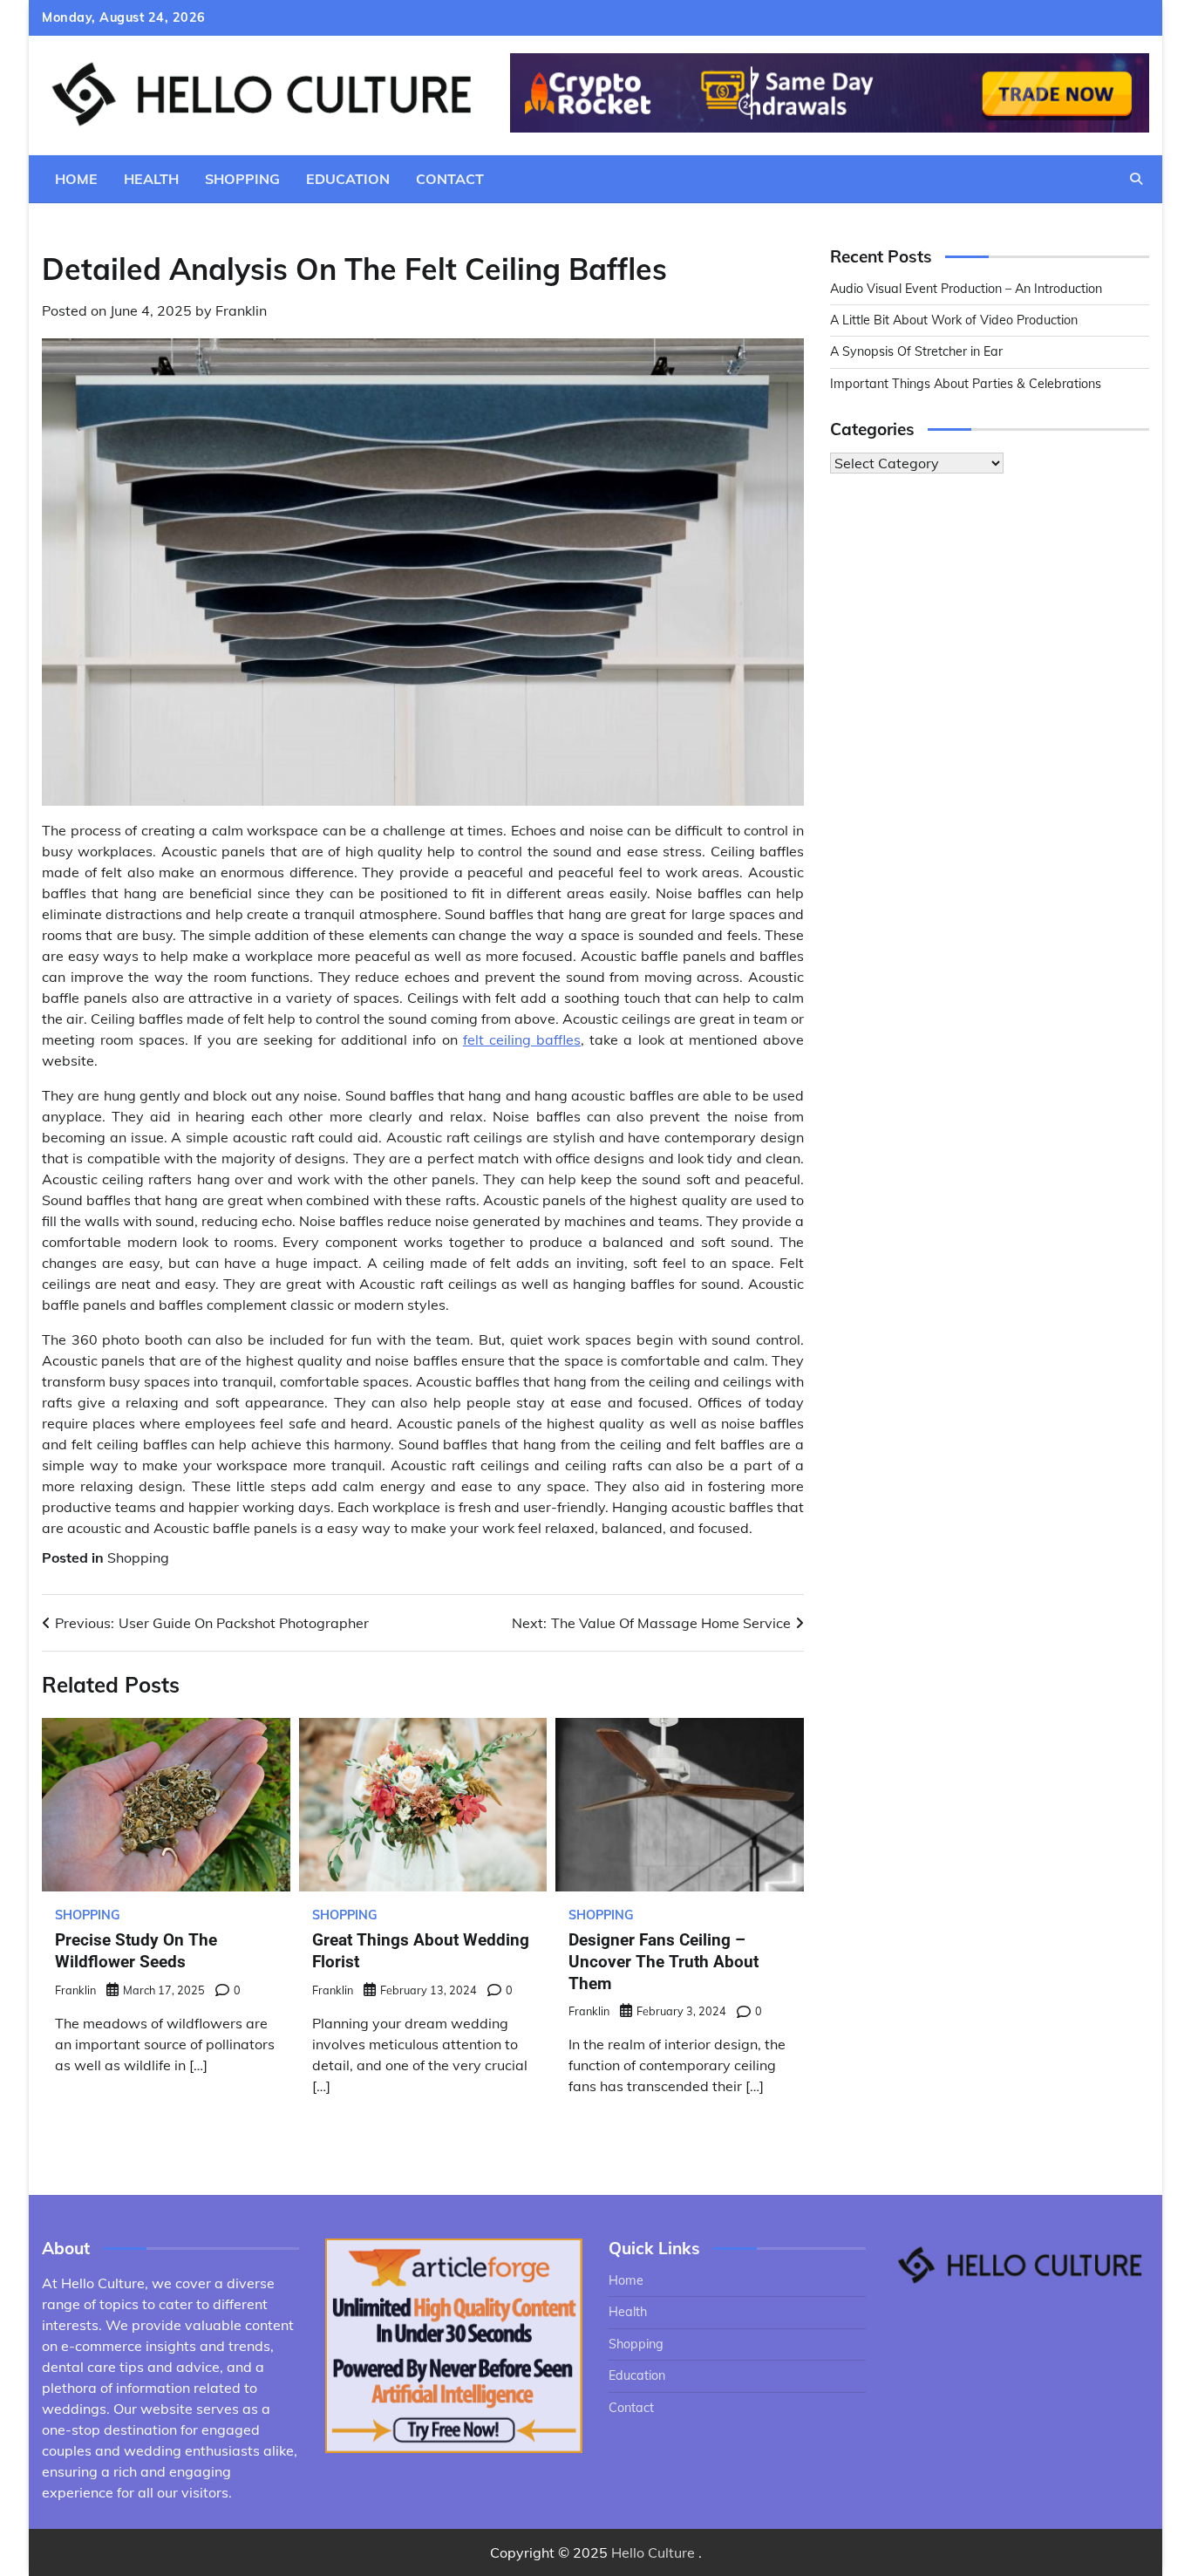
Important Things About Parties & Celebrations (966, 384)
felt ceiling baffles (522, 1039)
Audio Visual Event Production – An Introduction (966, 289)
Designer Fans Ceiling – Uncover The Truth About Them (664, 1962)
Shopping (242, 179)
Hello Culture (653, 2552)
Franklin (241, 310)
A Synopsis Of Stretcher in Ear (916, 352)
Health (151, 179)
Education (348, 179)
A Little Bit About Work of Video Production (954, 320)
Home (76, 179)
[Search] (1136, 179)
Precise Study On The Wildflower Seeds (136, 1951)
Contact (450, 179)
